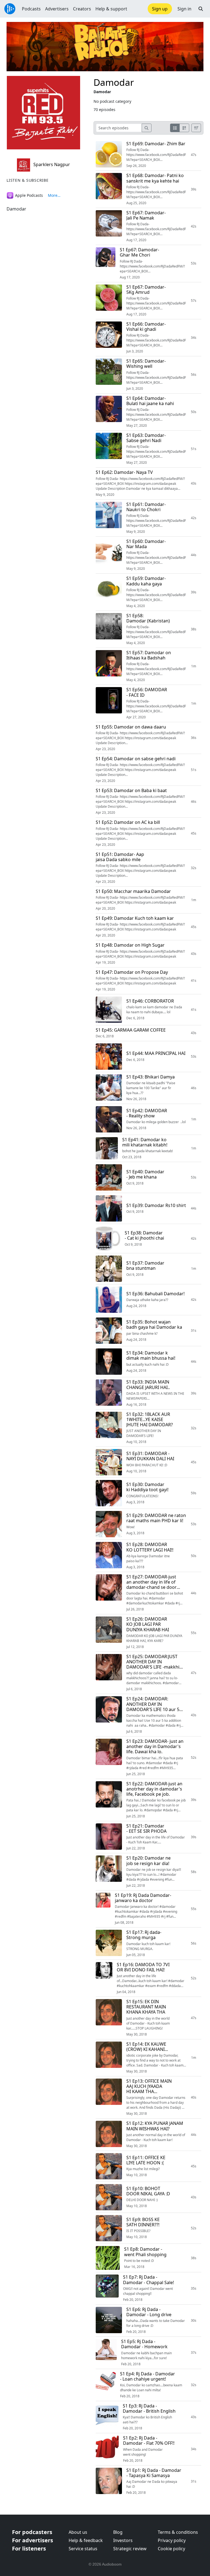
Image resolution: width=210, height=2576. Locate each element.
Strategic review (130, 2549)
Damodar (114, 82)
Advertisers (57, 9)
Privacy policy (172, 2540)
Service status (83, 2549)
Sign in (184, 9)
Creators (82, 9)
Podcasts (31, 9)
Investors (123, 2540)
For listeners (29, 2548)
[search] (147, 128)
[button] (201, 9)
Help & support (111, 9)
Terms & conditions (178, 2532)
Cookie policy (171, 2549)
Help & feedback (86, 2540)
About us (78, 2532)
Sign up (160, 9)
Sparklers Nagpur (51, 164)
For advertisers (33, 2540)
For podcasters (32, 2532)
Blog (118, 2532)
